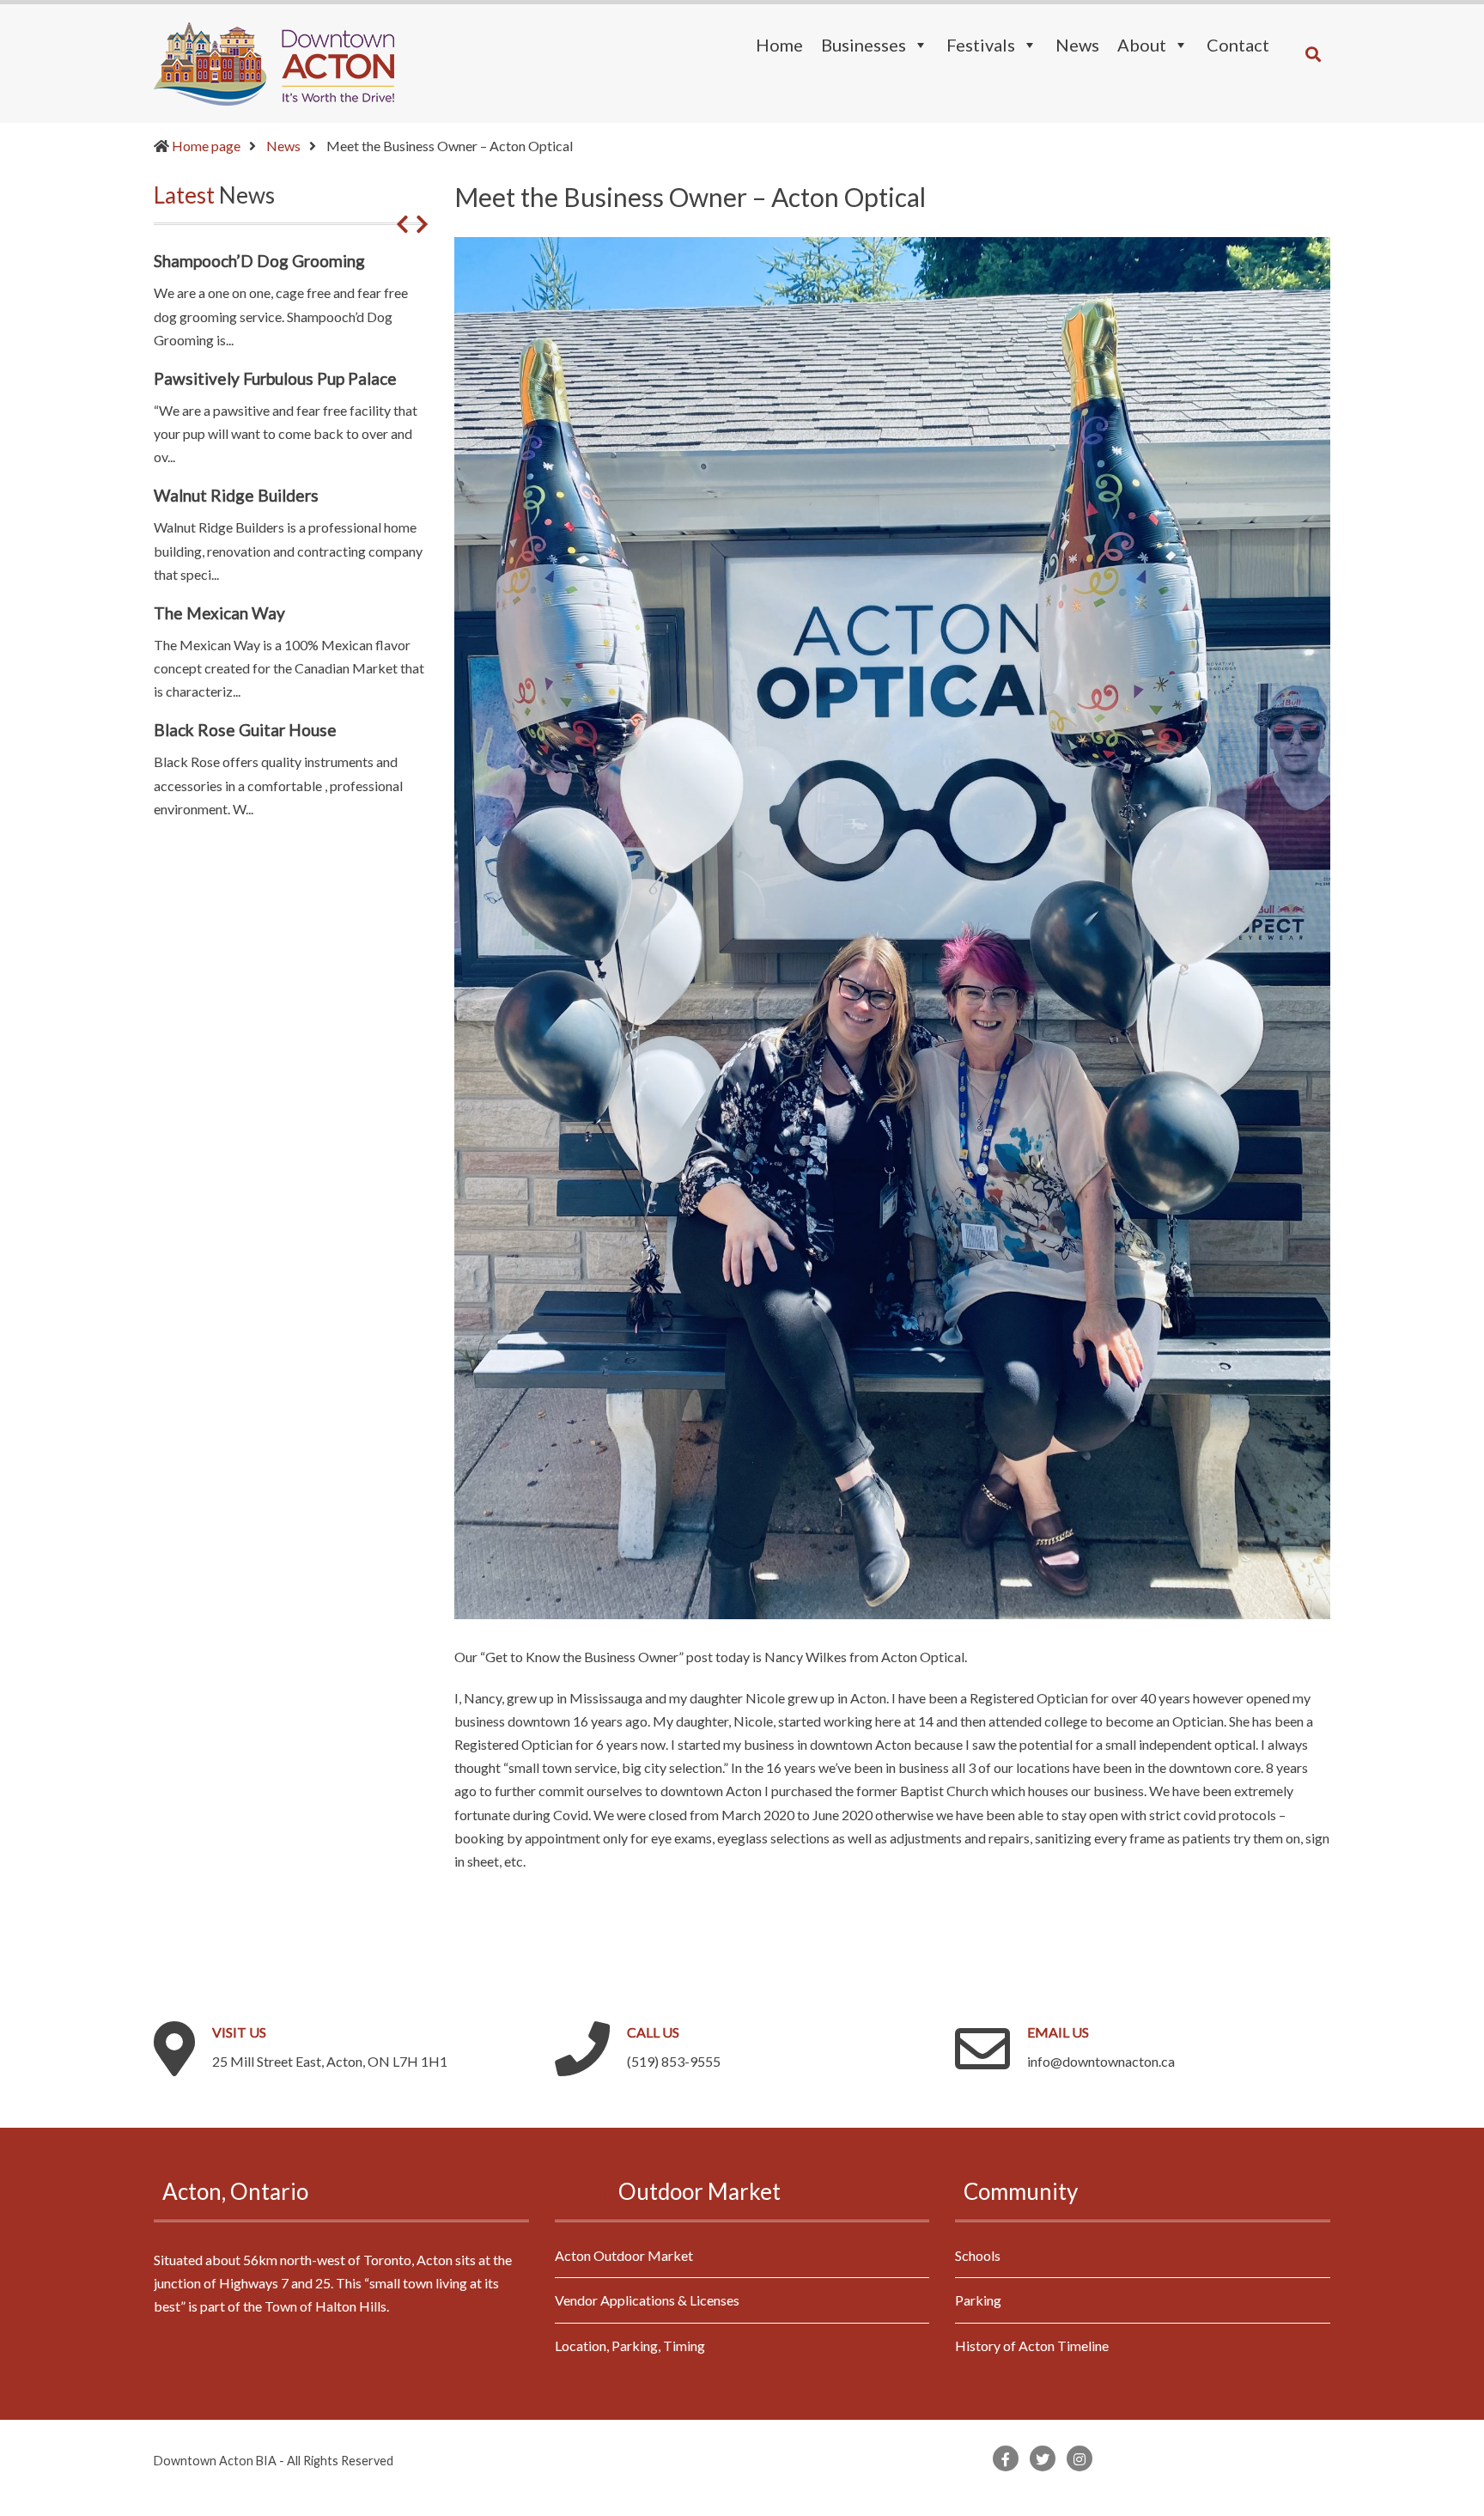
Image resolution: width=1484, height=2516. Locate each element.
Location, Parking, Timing (630, 2345)
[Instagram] (1080, 2458)
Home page (206, 146)
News (283, 146)
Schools (978, 2256)
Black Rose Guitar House (245, 730)
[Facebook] (1006, 2458)
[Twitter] (1043, 2458)
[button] (402, 224)
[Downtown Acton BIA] (274, 61)
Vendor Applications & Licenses (647, 2300)
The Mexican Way (219, 613)
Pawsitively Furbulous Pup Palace (275, 378)
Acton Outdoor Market (624, 2256)
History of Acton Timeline (1032, 2345)
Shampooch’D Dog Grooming (259, 261)
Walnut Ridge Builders (236, 495)
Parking (978, 2300)
